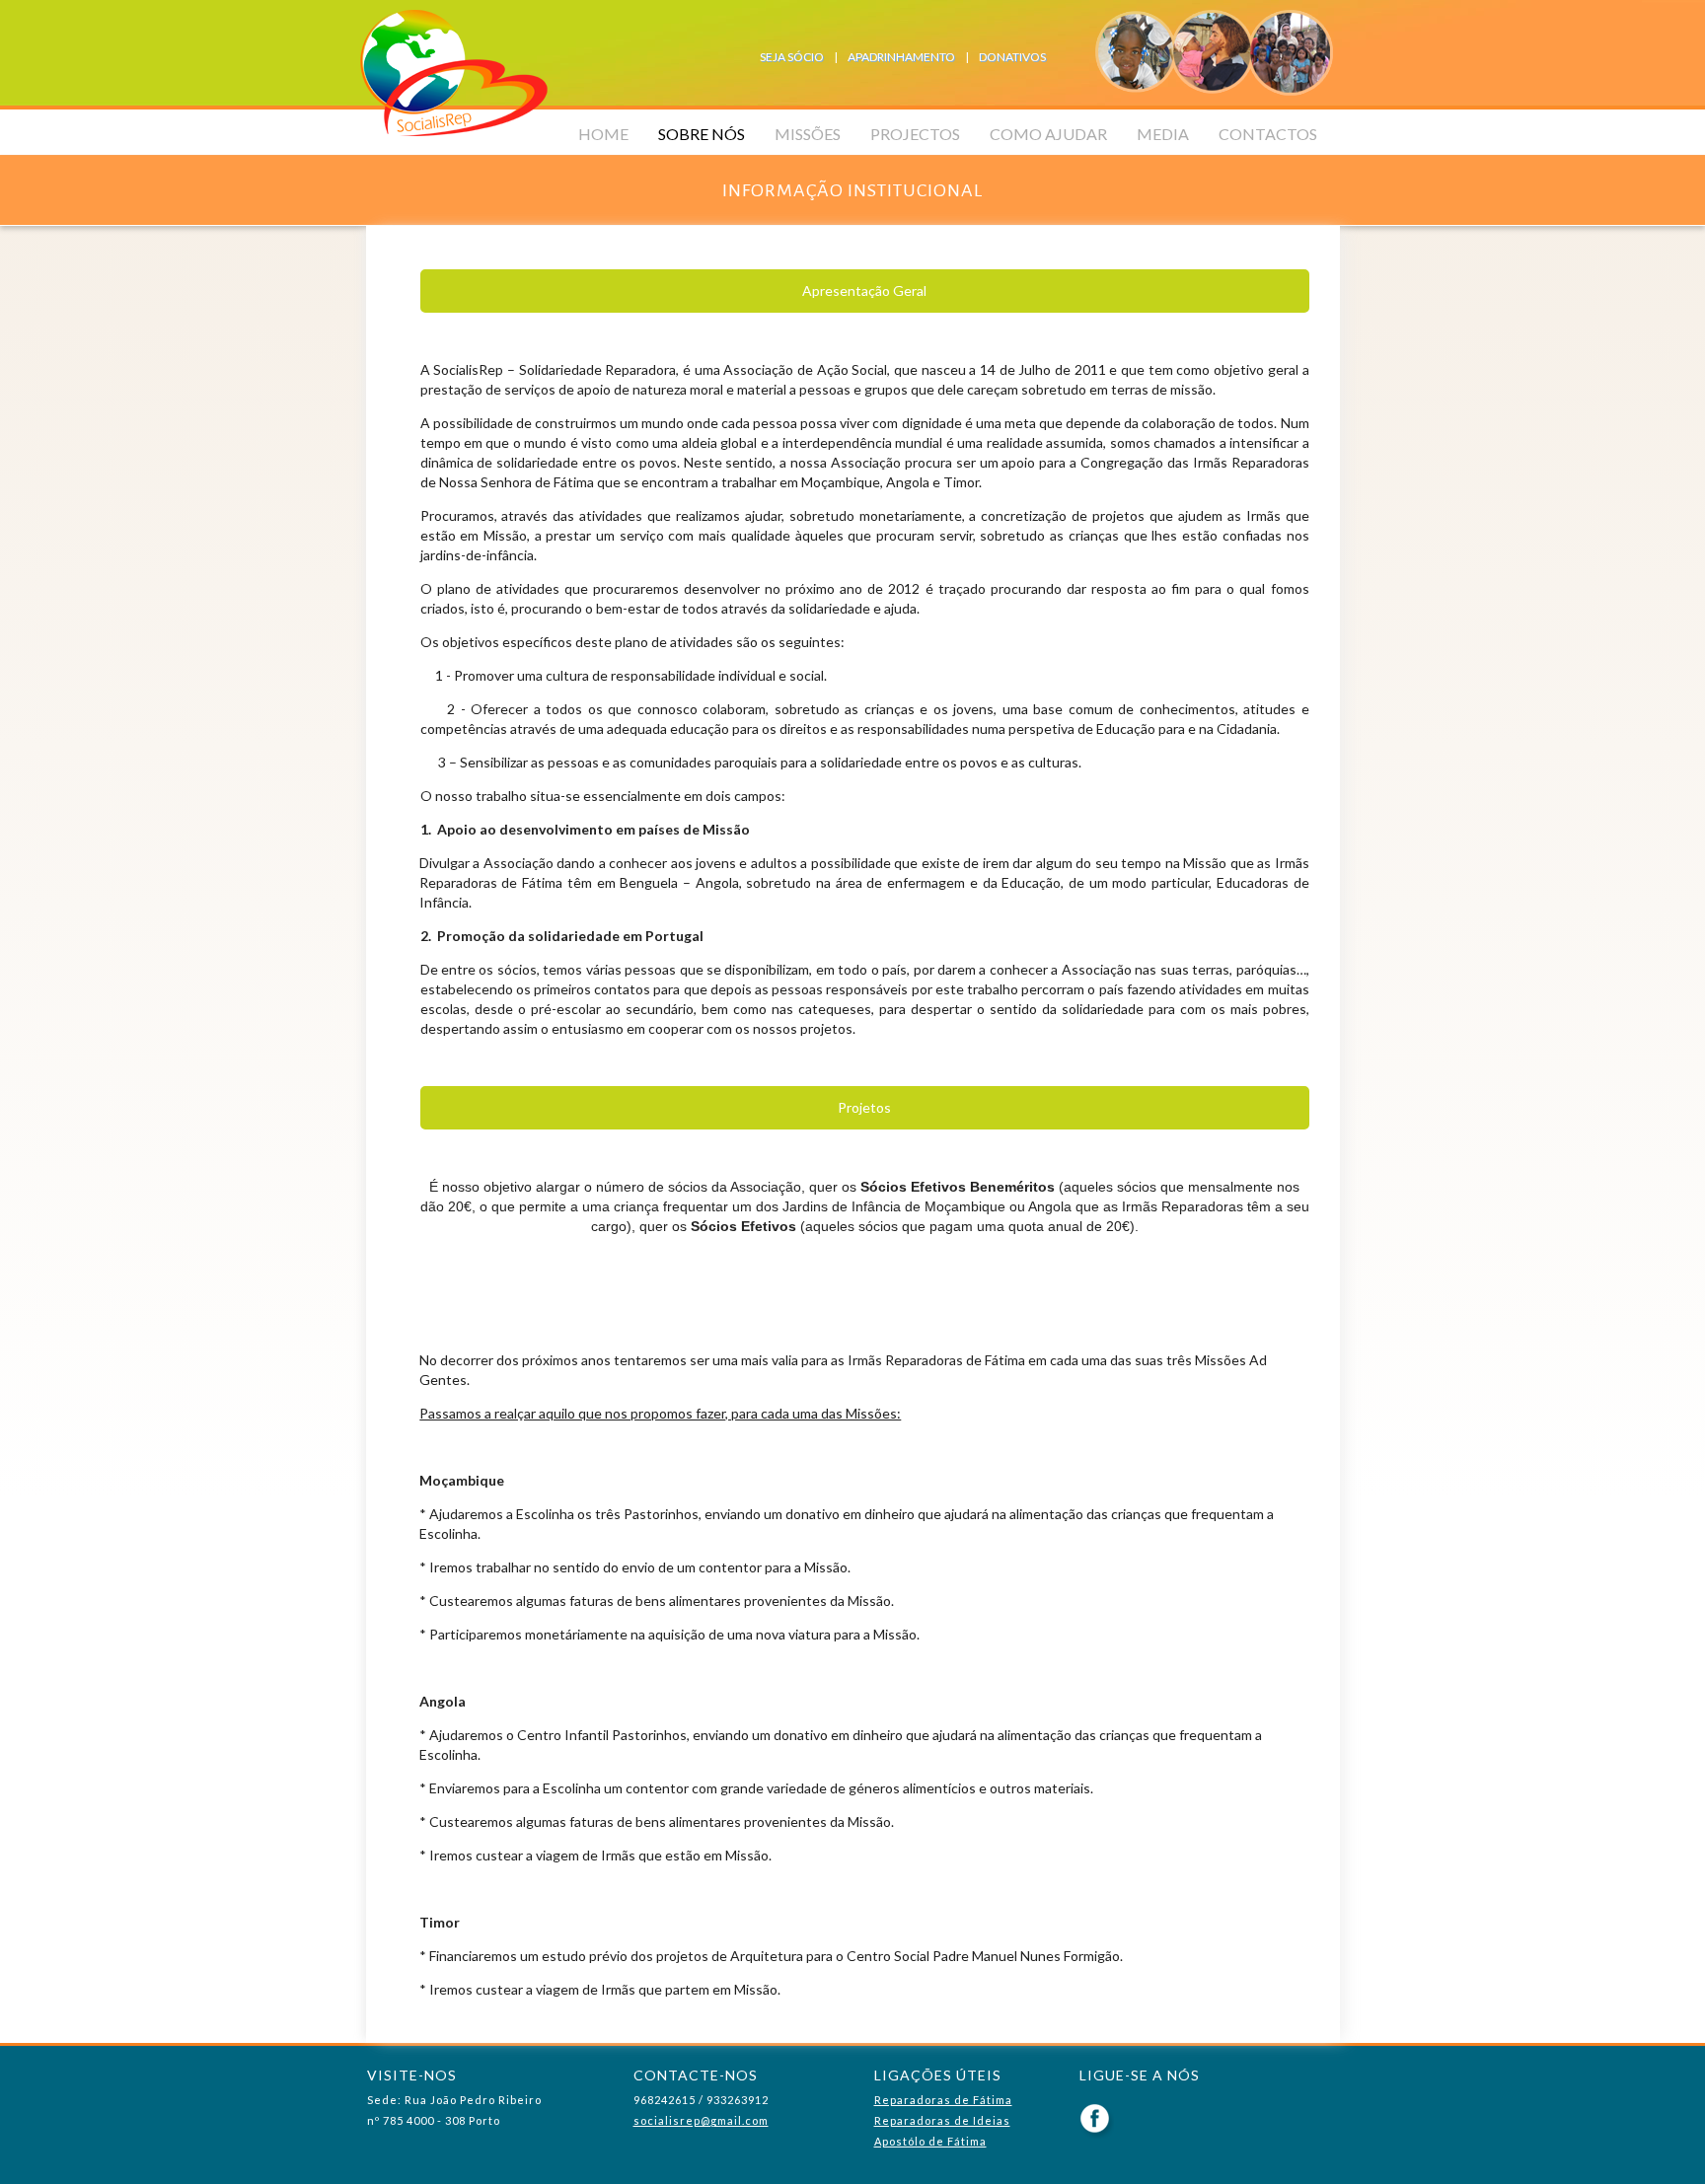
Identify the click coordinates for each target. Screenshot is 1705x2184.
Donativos (1012, 57)
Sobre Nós (702, 134)
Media (1163, 134)
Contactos (1268, 134)
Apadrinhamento (901, 57)
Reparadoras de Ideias (942, 2120)
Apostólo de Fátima (930, 2141)
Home (603, 134)
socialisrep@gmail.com (701, 2120)
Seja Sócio (792, 57)
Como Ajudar (1048, 134)
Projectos (915, 134)
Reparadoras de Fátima (943, 2100)
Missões (808, 134)
